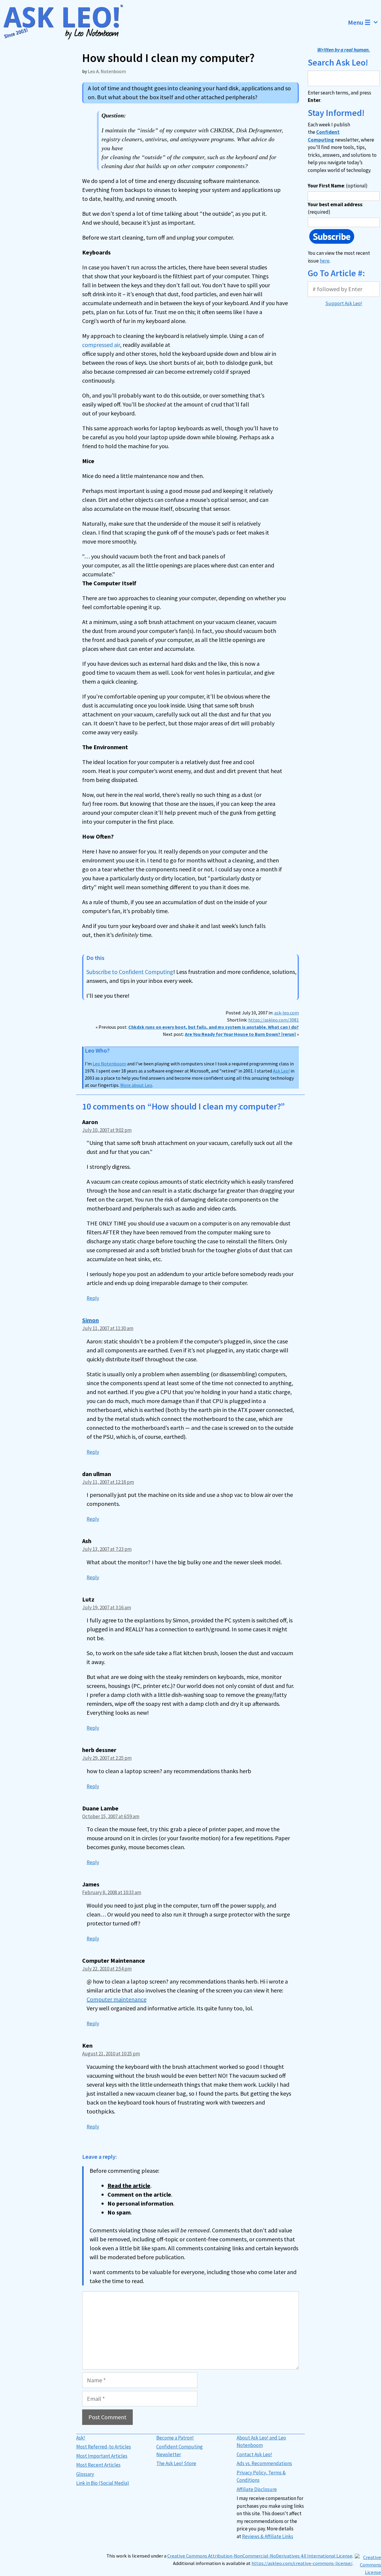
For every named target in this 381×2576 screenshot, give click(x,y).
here (325, 261)
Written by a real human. (344, 50)
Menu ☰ (359, 22)
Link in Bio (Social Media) (103, 2483)
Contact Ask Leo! (254, 2454)
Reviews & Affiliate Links (268, 2536)
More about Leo (136, 1085)
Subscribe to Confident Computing (130, 972)
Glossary (85, 2474)
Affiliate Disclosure (257, 2489)
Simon (90, 1320)
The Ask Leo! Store (176, 2463)
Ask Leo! (281, 1071)
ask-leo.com (286, 1013)
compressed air (101, 345)
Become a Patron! (175, 2438)
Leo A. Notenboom (107, 71)
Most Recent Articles (98, 2465)
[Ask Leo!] (67, 22)
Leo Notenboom (109, 1064)
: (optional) (338, 186)
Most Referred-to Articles (104, 2447)
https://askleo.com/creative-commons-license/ (302, 2563)
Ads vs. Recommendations (264, 2463)
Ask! (81, 2438)
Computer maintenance (117, 1999)
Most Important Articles (102, 2456)
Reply (93, 1298)
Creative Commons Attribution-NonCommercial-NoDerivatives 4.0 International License (260, 2556)
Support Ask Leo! (344, 303)
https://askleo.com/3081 (274, 1020)
